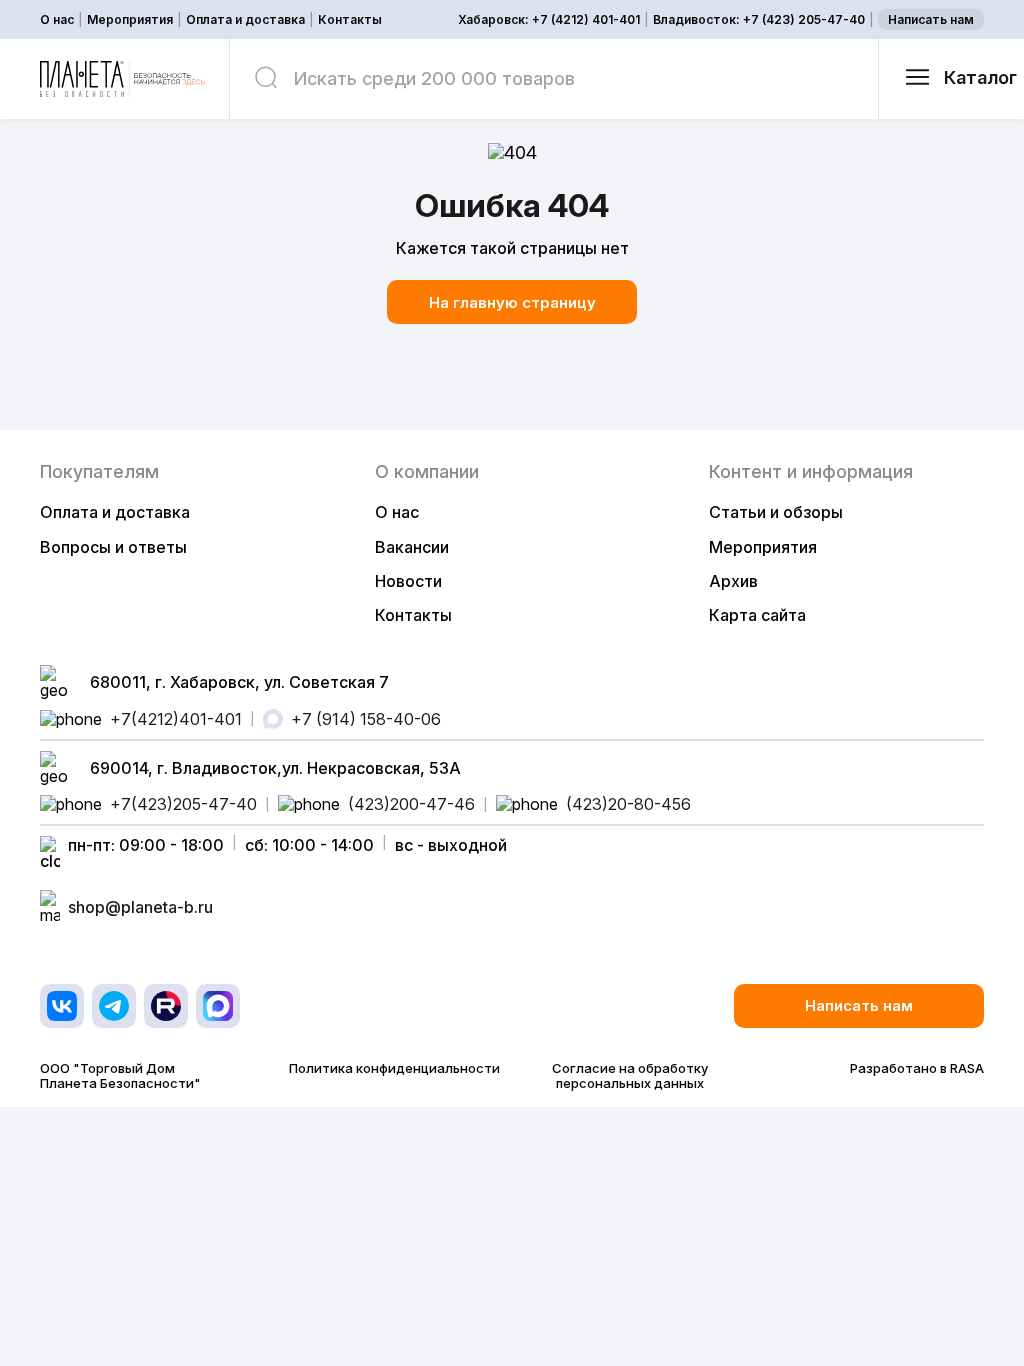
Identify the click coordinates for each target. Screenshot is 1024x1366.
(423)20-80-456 (628, 804)
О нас (57, 20)
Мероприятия (130, 20)
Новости (408, 581)
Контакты (350, 20)
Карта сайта (757, 615)
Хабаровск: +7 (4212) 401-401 (549, 20)
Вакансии (412, 547)
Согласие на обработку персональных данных (630, 1076)
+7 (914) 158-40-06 (366, 719)
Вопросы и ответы (113, 547)
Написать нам (931, 19)
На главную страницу (512, 302)
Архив (733, 581)
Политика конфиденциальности (394, 1068)
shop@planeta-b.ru (140, 907)
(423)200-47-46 (411, 804)
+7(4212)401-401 (176, 719)
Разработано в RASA (917, 1068)
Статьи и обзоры (776, 512)
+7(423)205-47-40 (183, 804)
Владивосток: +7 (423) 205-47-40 (759, 20)
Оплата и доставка (245, 20)
